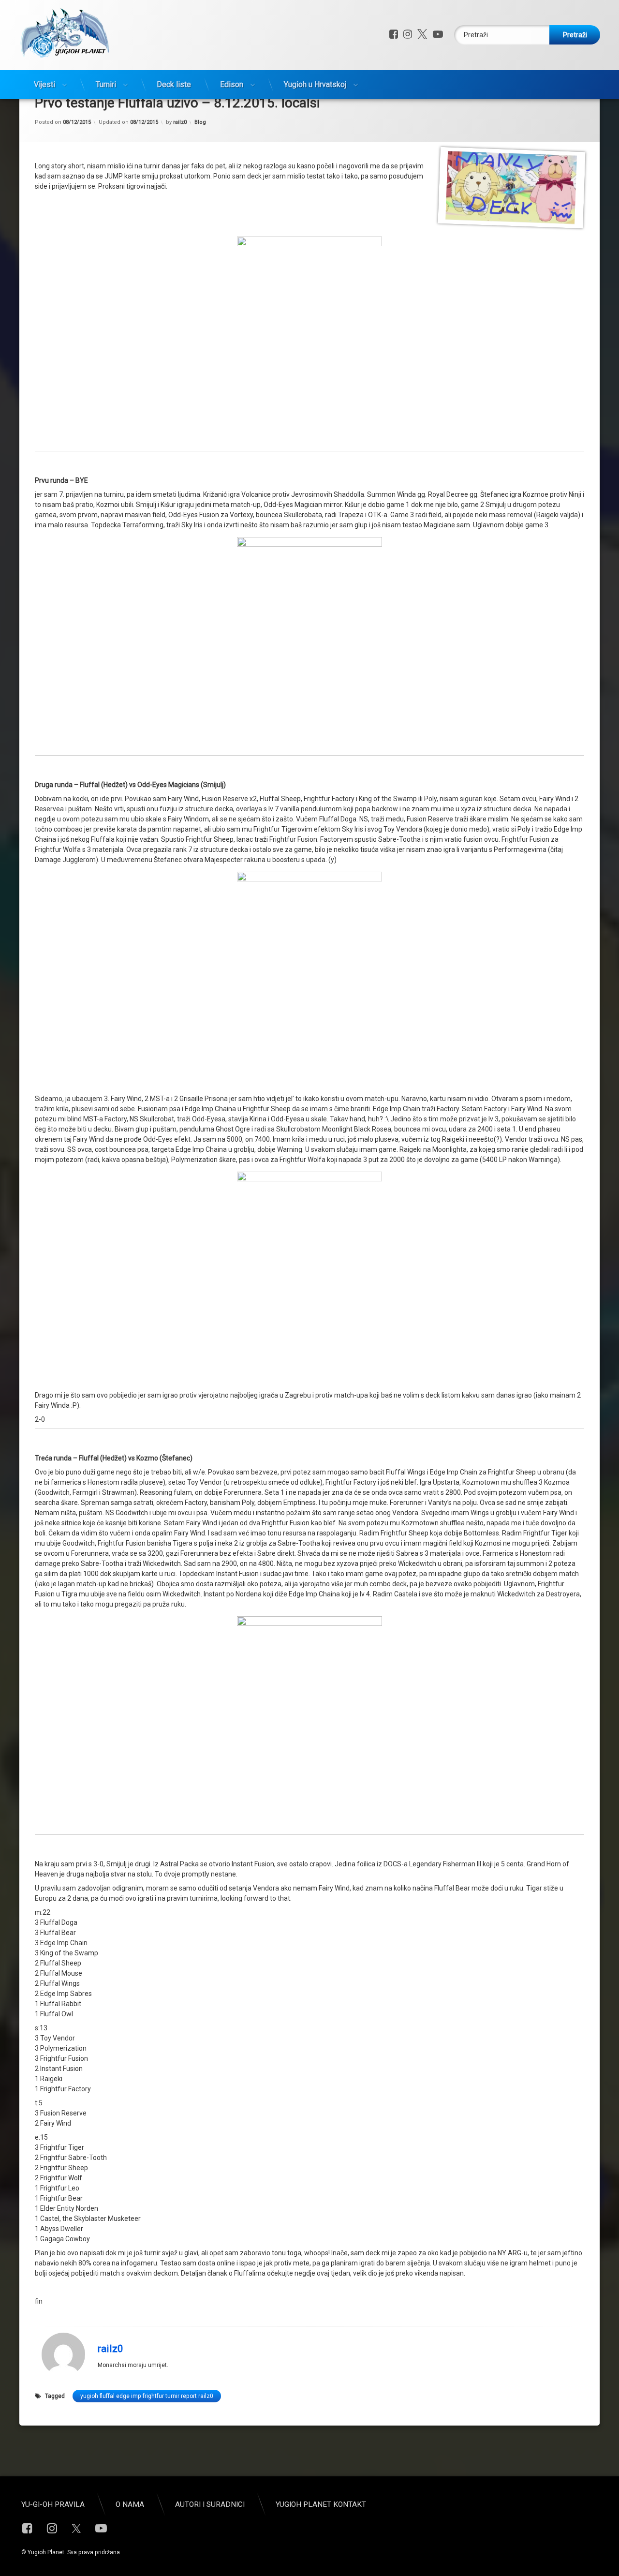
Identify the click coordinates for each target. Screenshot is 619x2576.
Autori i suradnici (210, 2504)
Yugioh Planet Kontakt (321, 2504)
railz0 (180, 122)
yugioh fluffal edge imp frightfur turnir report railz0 (147, 2396)
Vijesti (44, 84)
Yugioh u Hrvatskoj (315, 84)
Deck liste (174, 84)
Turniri (106, 84)
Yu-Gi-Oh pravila (53, 2504)
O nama (130, 2504)
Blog (200, 122)
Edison (232, 84)
